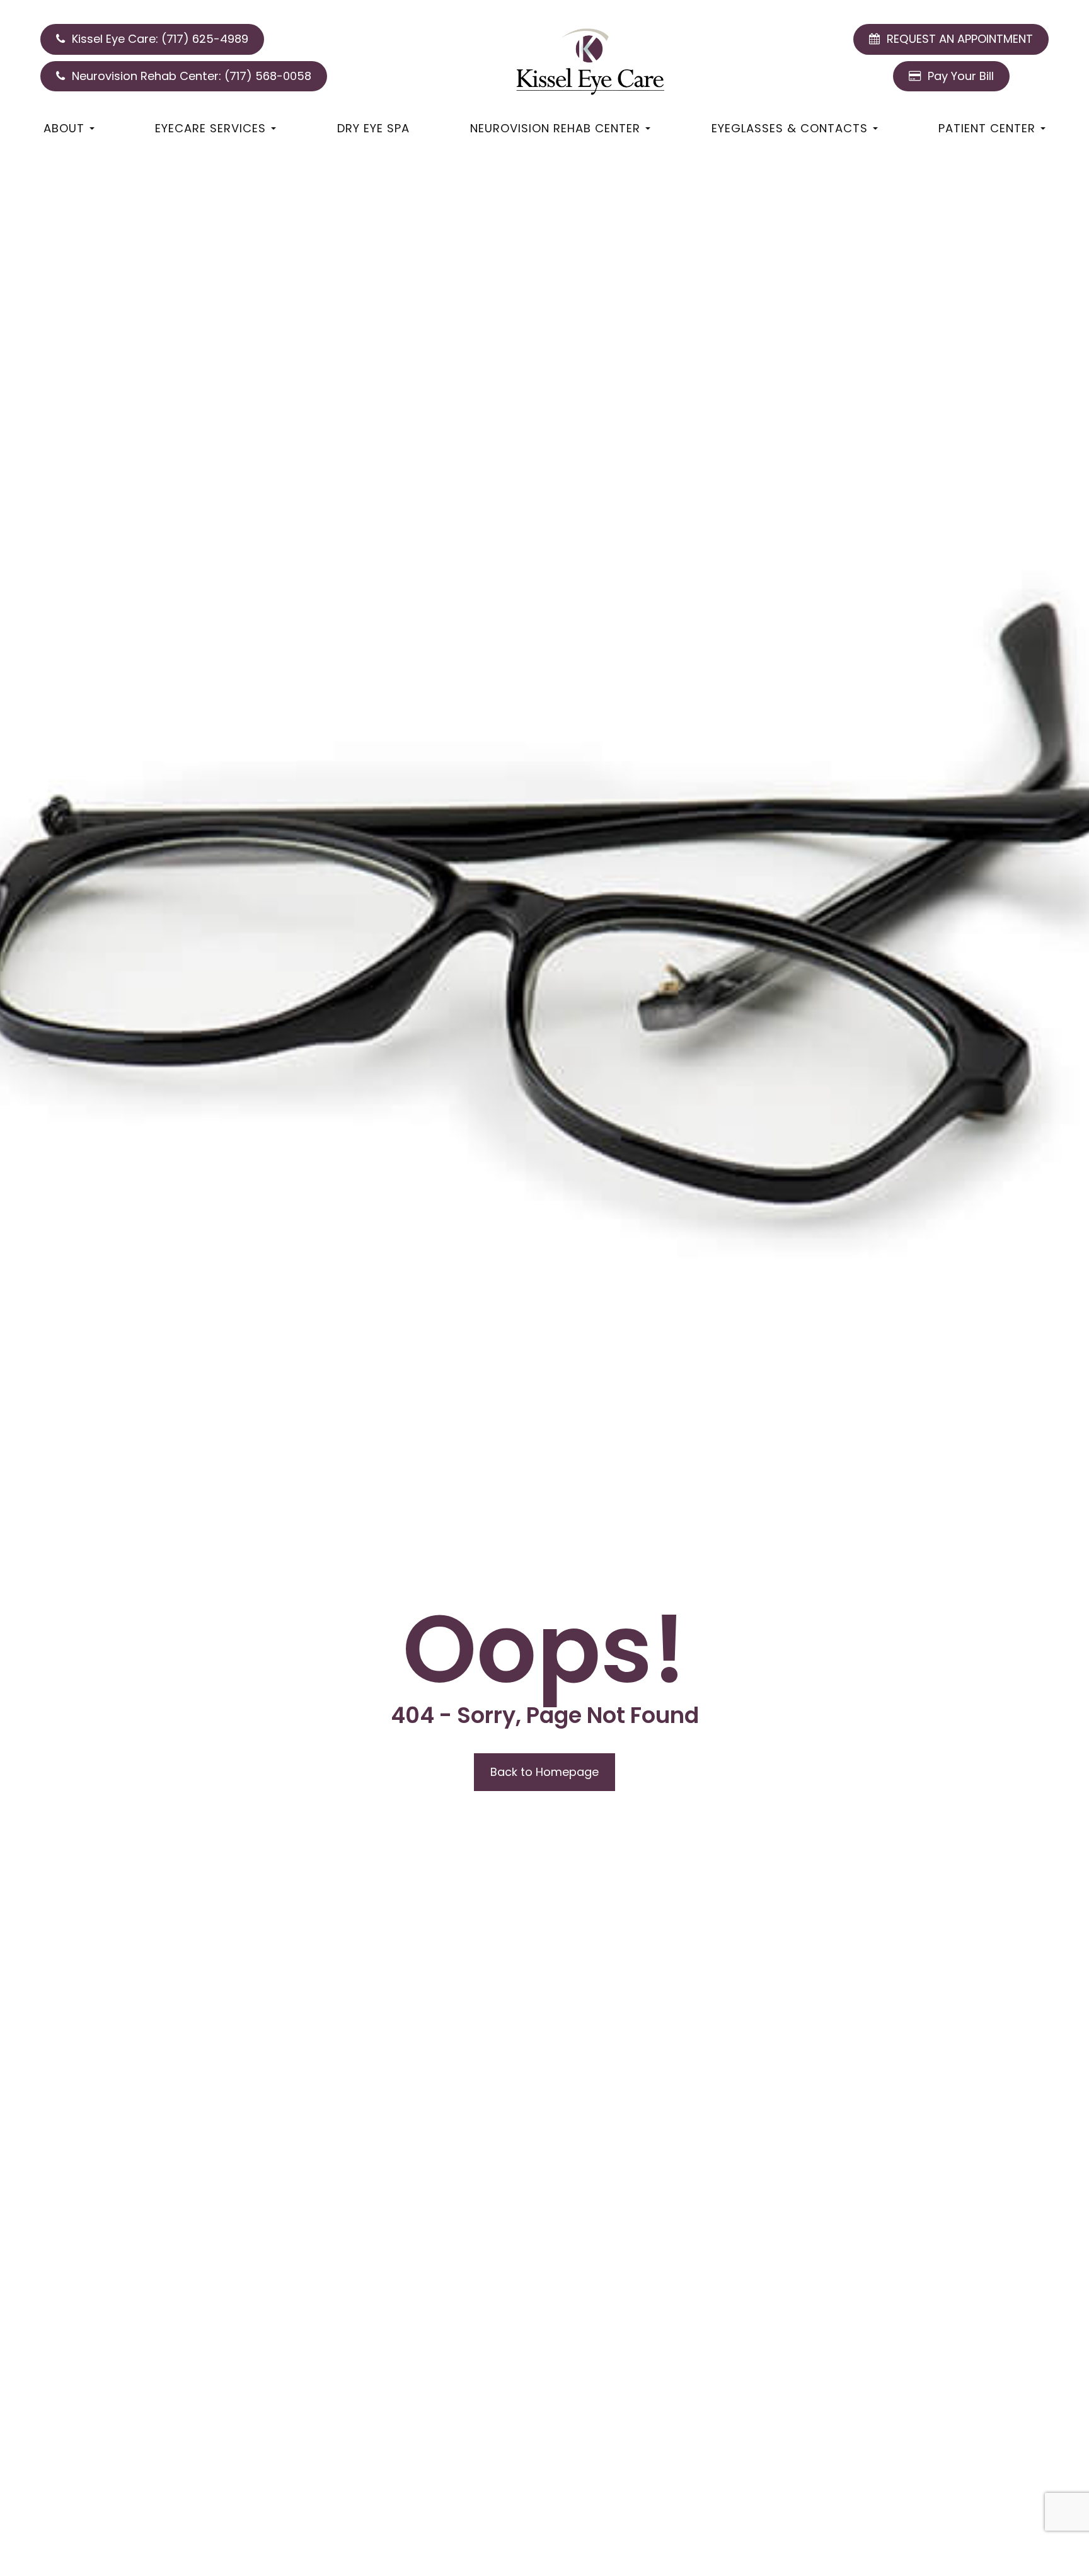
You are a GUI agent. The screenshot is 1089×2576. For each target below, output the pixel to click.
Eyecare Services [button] (210, 128)
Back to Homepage (544, 1772)
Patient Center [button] (987, 128)
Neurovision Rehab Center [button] (555, 128)
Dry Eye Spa (373, 128)
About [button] (64, 128)
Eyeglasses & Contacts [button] (790, 128)
